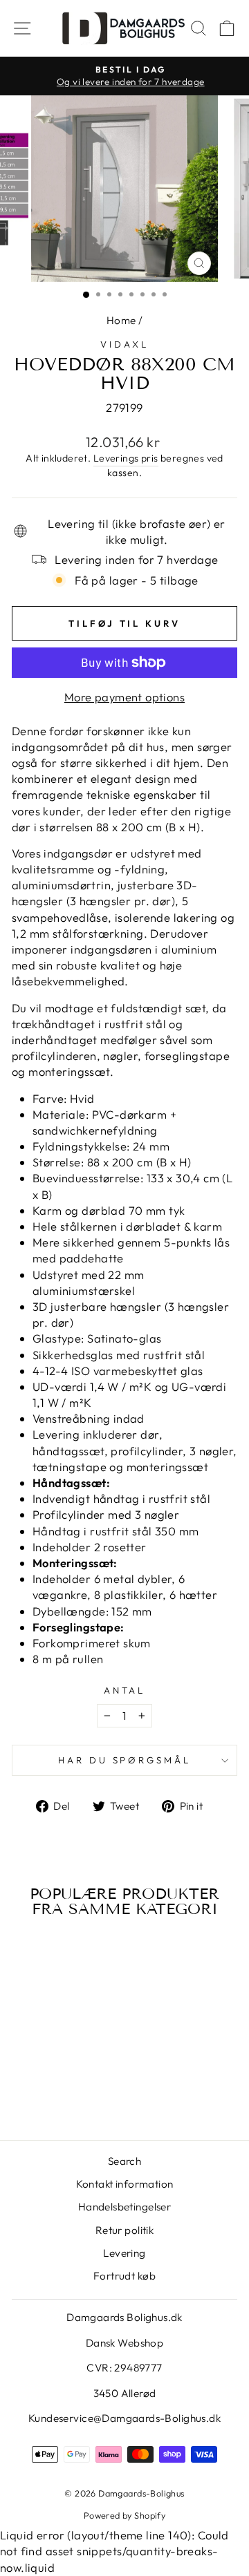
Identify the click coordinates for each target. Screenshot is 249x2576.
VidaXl (124, 344)
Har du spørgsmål (125, 1760)
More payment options (124, 697)
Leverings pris (126, 458)
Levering (124, 2253)
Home (121, 320)
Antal (125, 1690)
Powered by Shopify (124, 2515)
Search (124, 2161)
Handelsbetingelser (124, 2207)
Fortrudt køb (124, 2276)
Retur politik (124, 2230)
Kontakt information (125, 2184)
